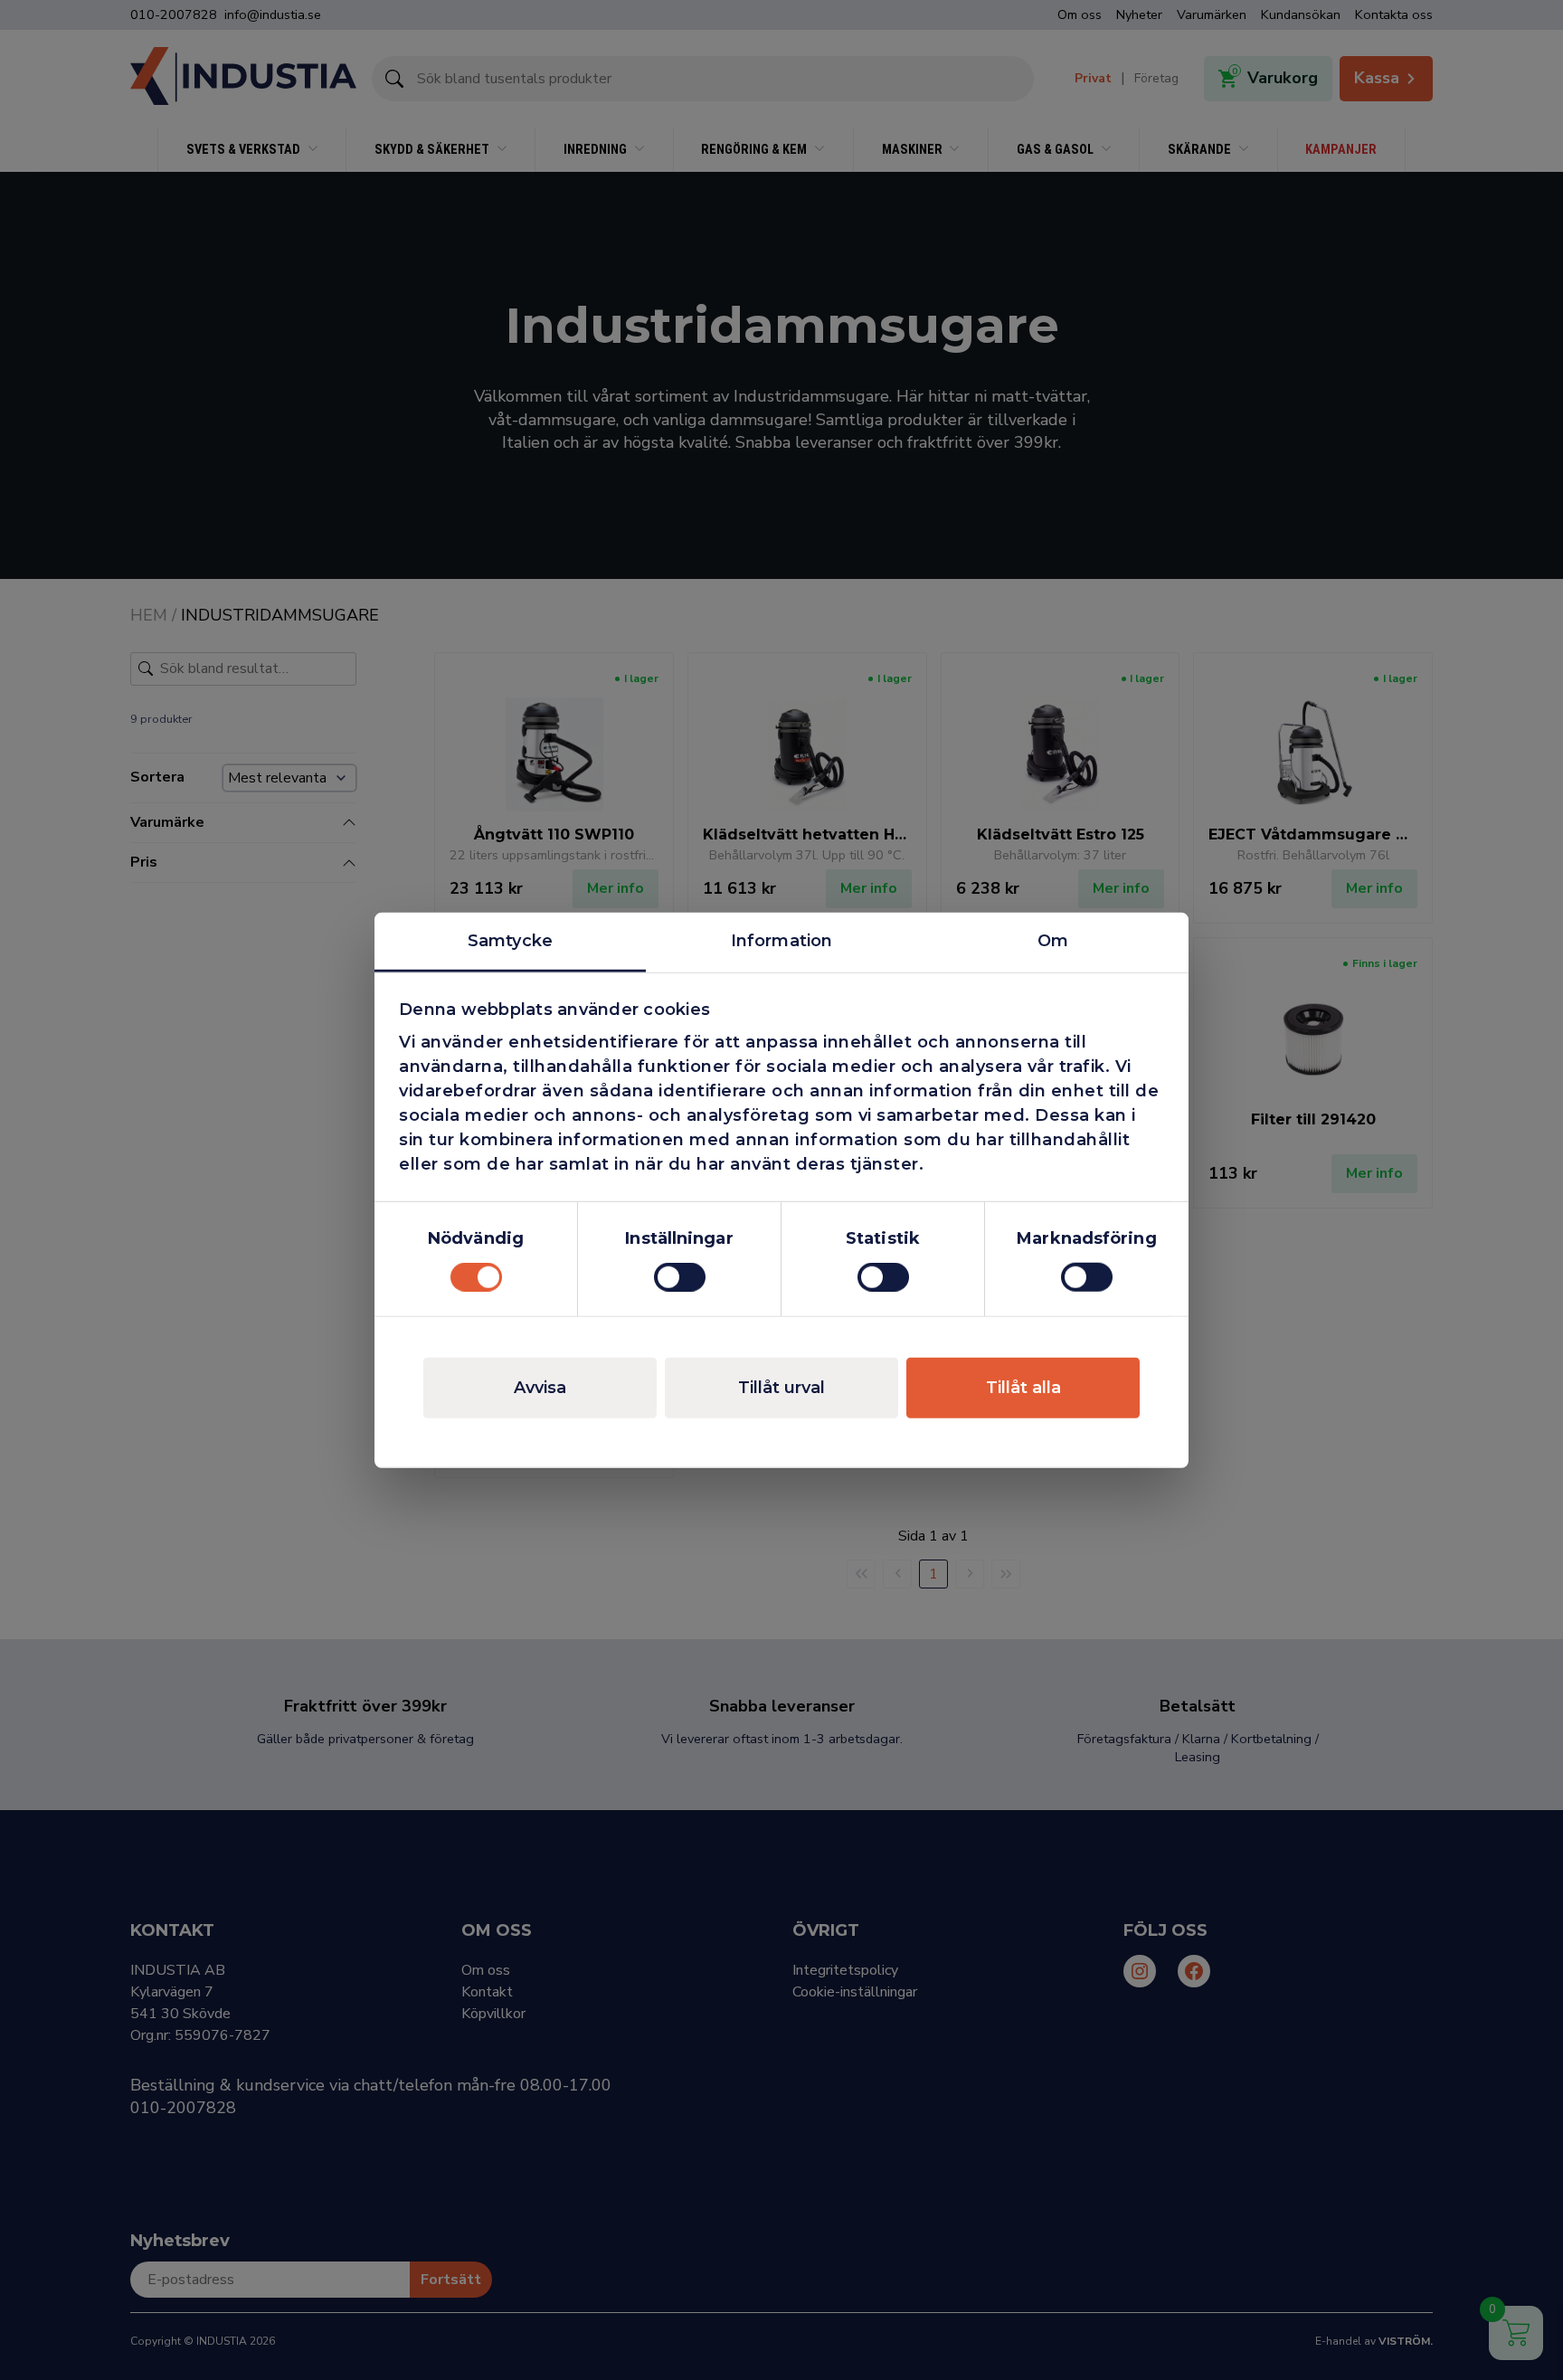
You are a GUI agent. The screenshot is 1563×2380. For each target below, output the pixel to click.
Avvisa (540, 1388)
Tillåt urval (781, 1388)
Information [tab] (781, 940)
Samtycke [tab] (510, 940)
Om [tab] (1053, 940)
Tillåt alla (1023, 1388)
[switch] (680, 1277)
